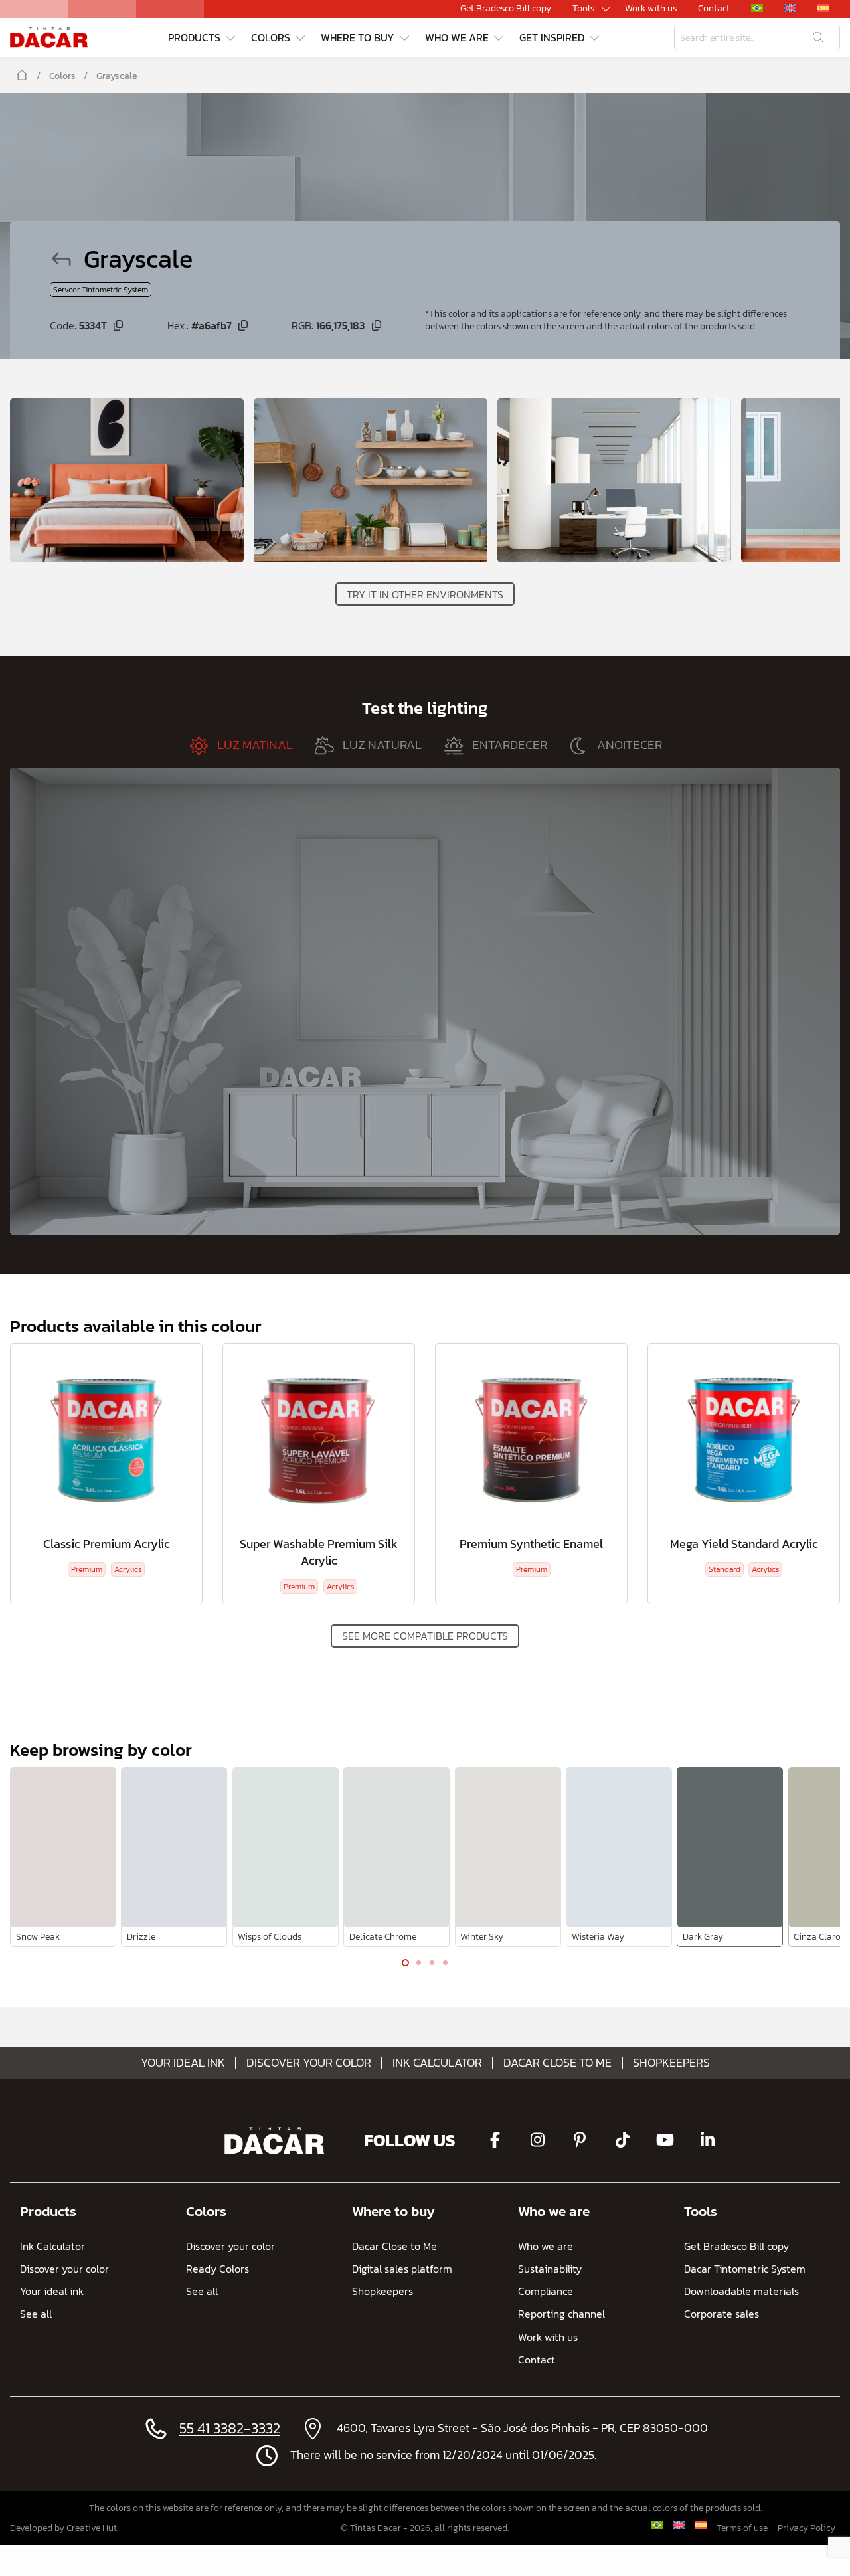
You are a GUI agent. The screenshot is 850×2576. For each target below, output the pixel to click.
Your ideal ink (183, 2063)
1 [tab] (405, 1966)
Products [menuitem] (194, 37)
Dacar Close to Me (557, 2063)
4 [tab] (445, 1966)
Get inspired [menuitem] (552, 37)
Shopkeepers (671, 2063)
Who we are (554, 2211)
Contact (537, 2360)
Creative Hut (92, 2528)
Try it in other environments (425, 594)
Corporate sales (722, 2314)
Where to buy (393, 2211)
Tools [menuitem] (583, 9)
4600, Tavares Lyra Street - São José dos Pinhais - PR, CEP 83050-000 (522, 2428)
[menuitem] (757, 8)
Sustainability (550, 2269)
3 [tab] (432, 1966)
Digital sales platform (402, 2269)
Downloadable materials (741, 2291)
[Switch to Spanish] (700, 2525)
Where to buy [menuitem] (358, 37)
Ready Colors (217, 2269)
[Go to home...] (49, 38)
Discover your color (309, 2063)
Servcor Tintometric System (101, 290)
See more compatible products (425, 1636)
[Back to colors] (67, 259)
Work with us (548, 2337)
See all (36, 2314)
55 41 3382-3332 (230, 2428)
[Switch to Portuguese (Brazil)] (656, 2525)
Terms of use (742, 2528)
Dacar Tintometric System (745, 2269)
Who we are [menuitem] (457, 37)
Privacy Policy (807, 2528)
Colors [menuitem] (271, 37)
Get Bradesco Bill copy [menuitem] (506, 9)
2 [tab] (418, 1966)
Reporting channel (561, 2314)
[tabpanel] (63, 1857)
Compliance (546, 2291)
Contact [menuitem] (714, 9)
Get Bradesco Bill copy (736, 2246)
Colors (62, 76)
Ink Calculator (437, 2063)
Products (48, 2211)
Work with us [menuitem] (651, 9)
